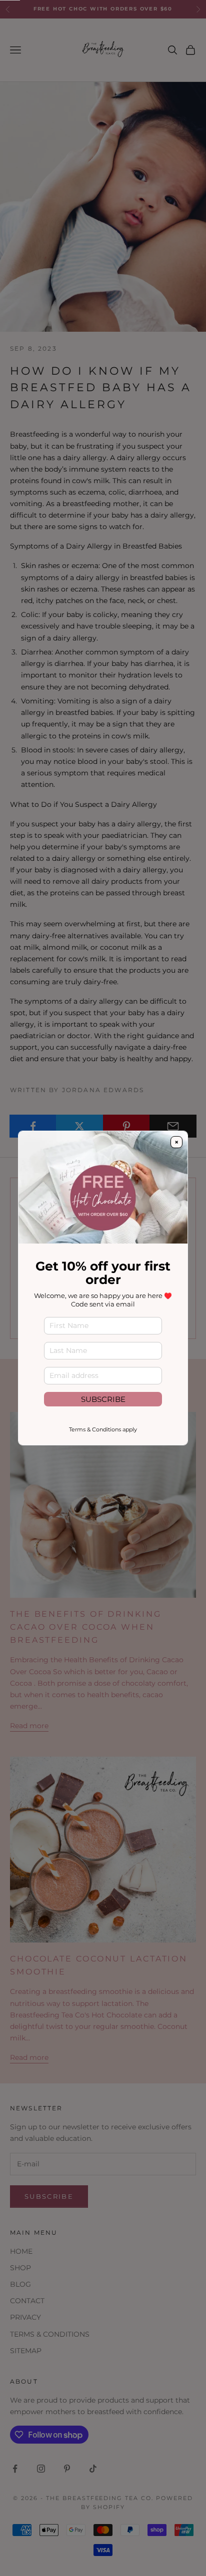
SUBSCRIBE (103, 1399)
